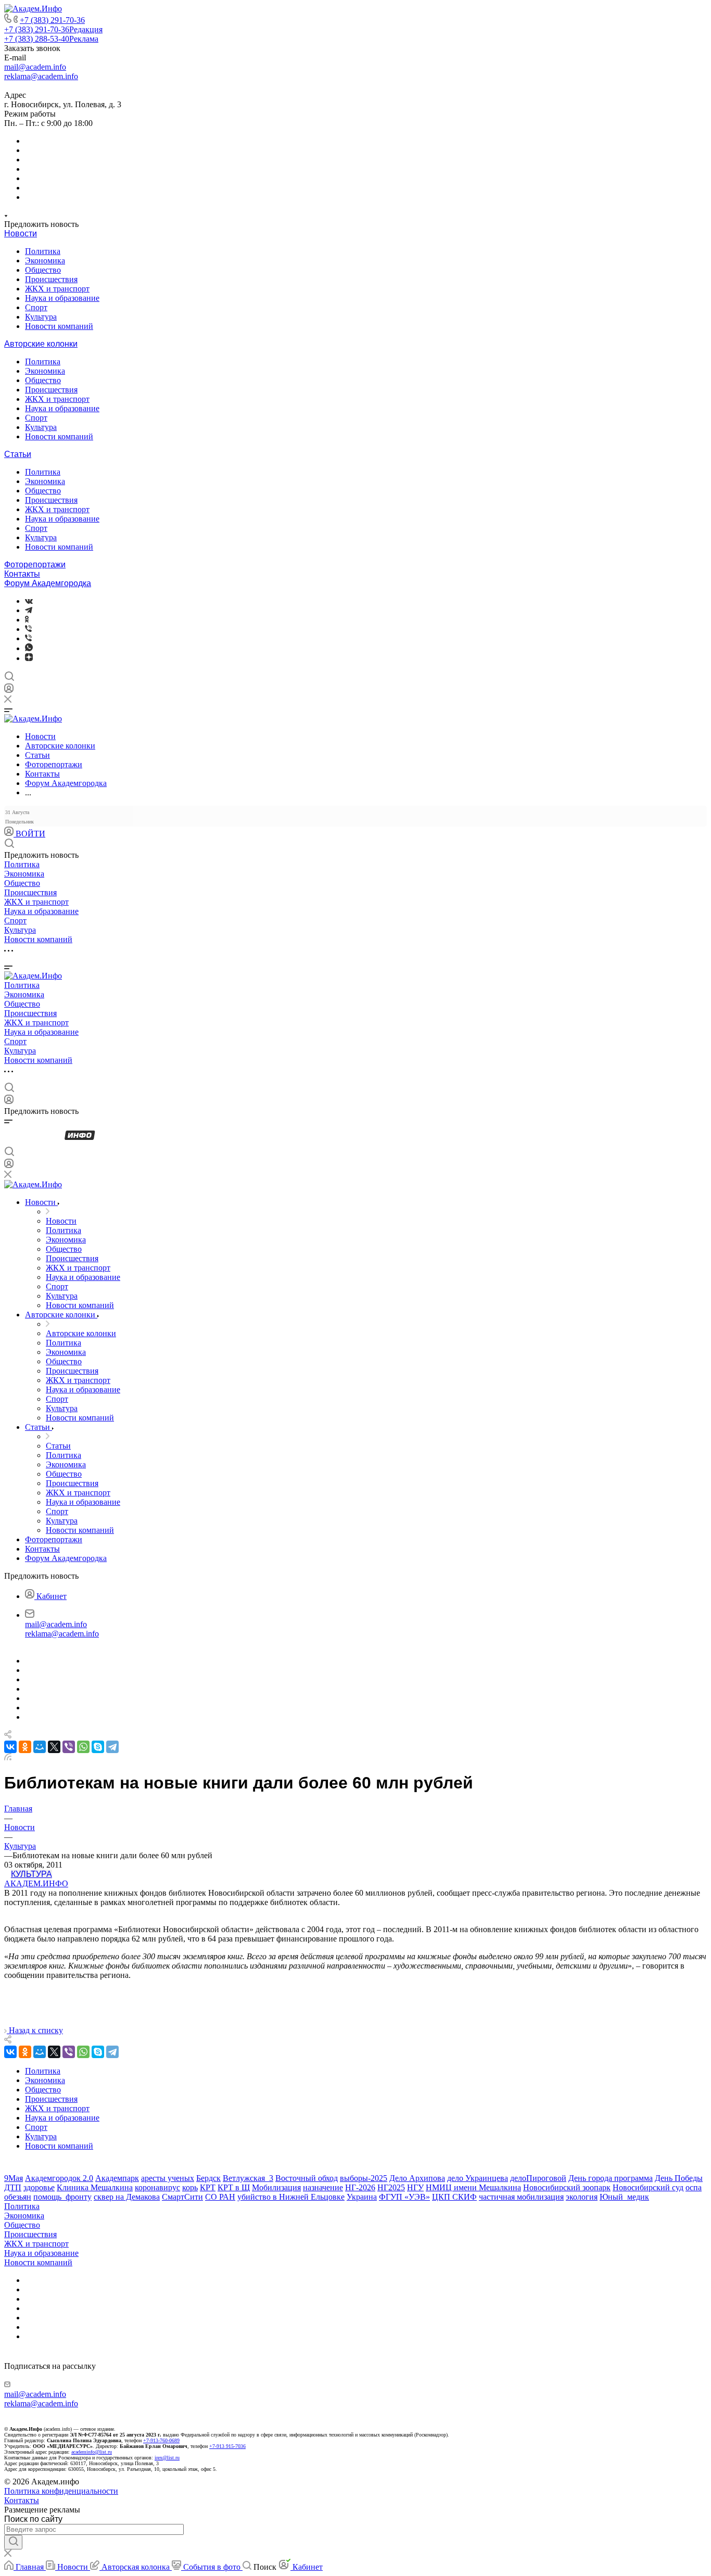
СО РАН (220, 2197)
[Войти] (9, 690)
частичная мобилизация (521, 2197)
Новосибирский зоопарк (567, 2187)
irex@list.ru (167, 2458)
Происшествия (51, 279)
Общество (43, 270)
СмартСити (182, 2197)
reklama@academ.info (41, 76)
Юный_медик (624, 2197)
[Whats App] (29, 648)
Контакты (22, 574)
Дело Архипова (417, 2178)
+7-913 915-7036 (227, 2446)
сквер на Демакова (127, 2197)
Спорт (36, 307)
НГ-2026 (360, 2187)
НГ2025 (391, 2187)
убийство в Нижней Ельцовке (291, 2197)
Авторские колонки (41, 344)
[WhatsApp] (83, 1747)
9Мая (14, 2178)
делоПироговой (538, 2178)
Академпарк (117, 2178)
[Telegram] (29, 610)
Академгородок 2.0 (59, 2178)
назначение (323, 2187)
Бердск (208, 2178)
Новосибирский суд (648, 2187)
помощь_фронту (62, 2197)
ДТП (13, 2187)
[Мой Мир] (40, 1747)
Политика (43, 251)
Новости (21, 233)
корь (190, 2187)
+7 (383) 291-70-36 (52, 20)
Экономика (45, 261)
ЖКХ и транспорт (57, 289)
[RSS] (8, 1757)
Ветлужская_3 (248, 2178)
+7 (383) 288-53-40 (51, 39)
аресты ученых (168, 2178)
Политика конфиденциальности (61, 2491)
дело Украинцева (478, 2178)
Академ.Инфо (36, 1883)
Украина (362, 2197)
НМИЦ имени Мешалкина (473, 2187)
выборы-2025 (364, 2178)
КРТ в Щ (234, 2187)
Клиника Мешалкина (95, 2187)
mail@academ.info (35, 67)
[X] (54, 1747)
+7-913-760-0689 (161, 2440)
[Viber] (28, 629)
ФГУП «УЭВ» (404, 2197)
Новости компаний (59, 326)
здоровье (39, 2187)
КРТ (208, 2187)
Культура (41, 317)
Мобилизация (276, 2187)
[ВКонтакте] (29, 601)
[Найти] (13, 2542)
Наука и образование (62, 298)
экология (582, 2197)
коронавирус (157, 2187)
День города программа (611, 2178)
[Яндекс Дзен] (29, 658)
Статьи (18, 454)
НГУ (415, 2187)
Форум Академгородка (48, 583)
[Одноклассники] (27, 620)
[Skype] (98, 1747)
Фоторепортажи (35, 564)
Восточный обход (307, 2178)
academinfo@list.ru (92, 2452)
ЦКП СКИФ (454, 2197)
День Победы (679, 2178)
